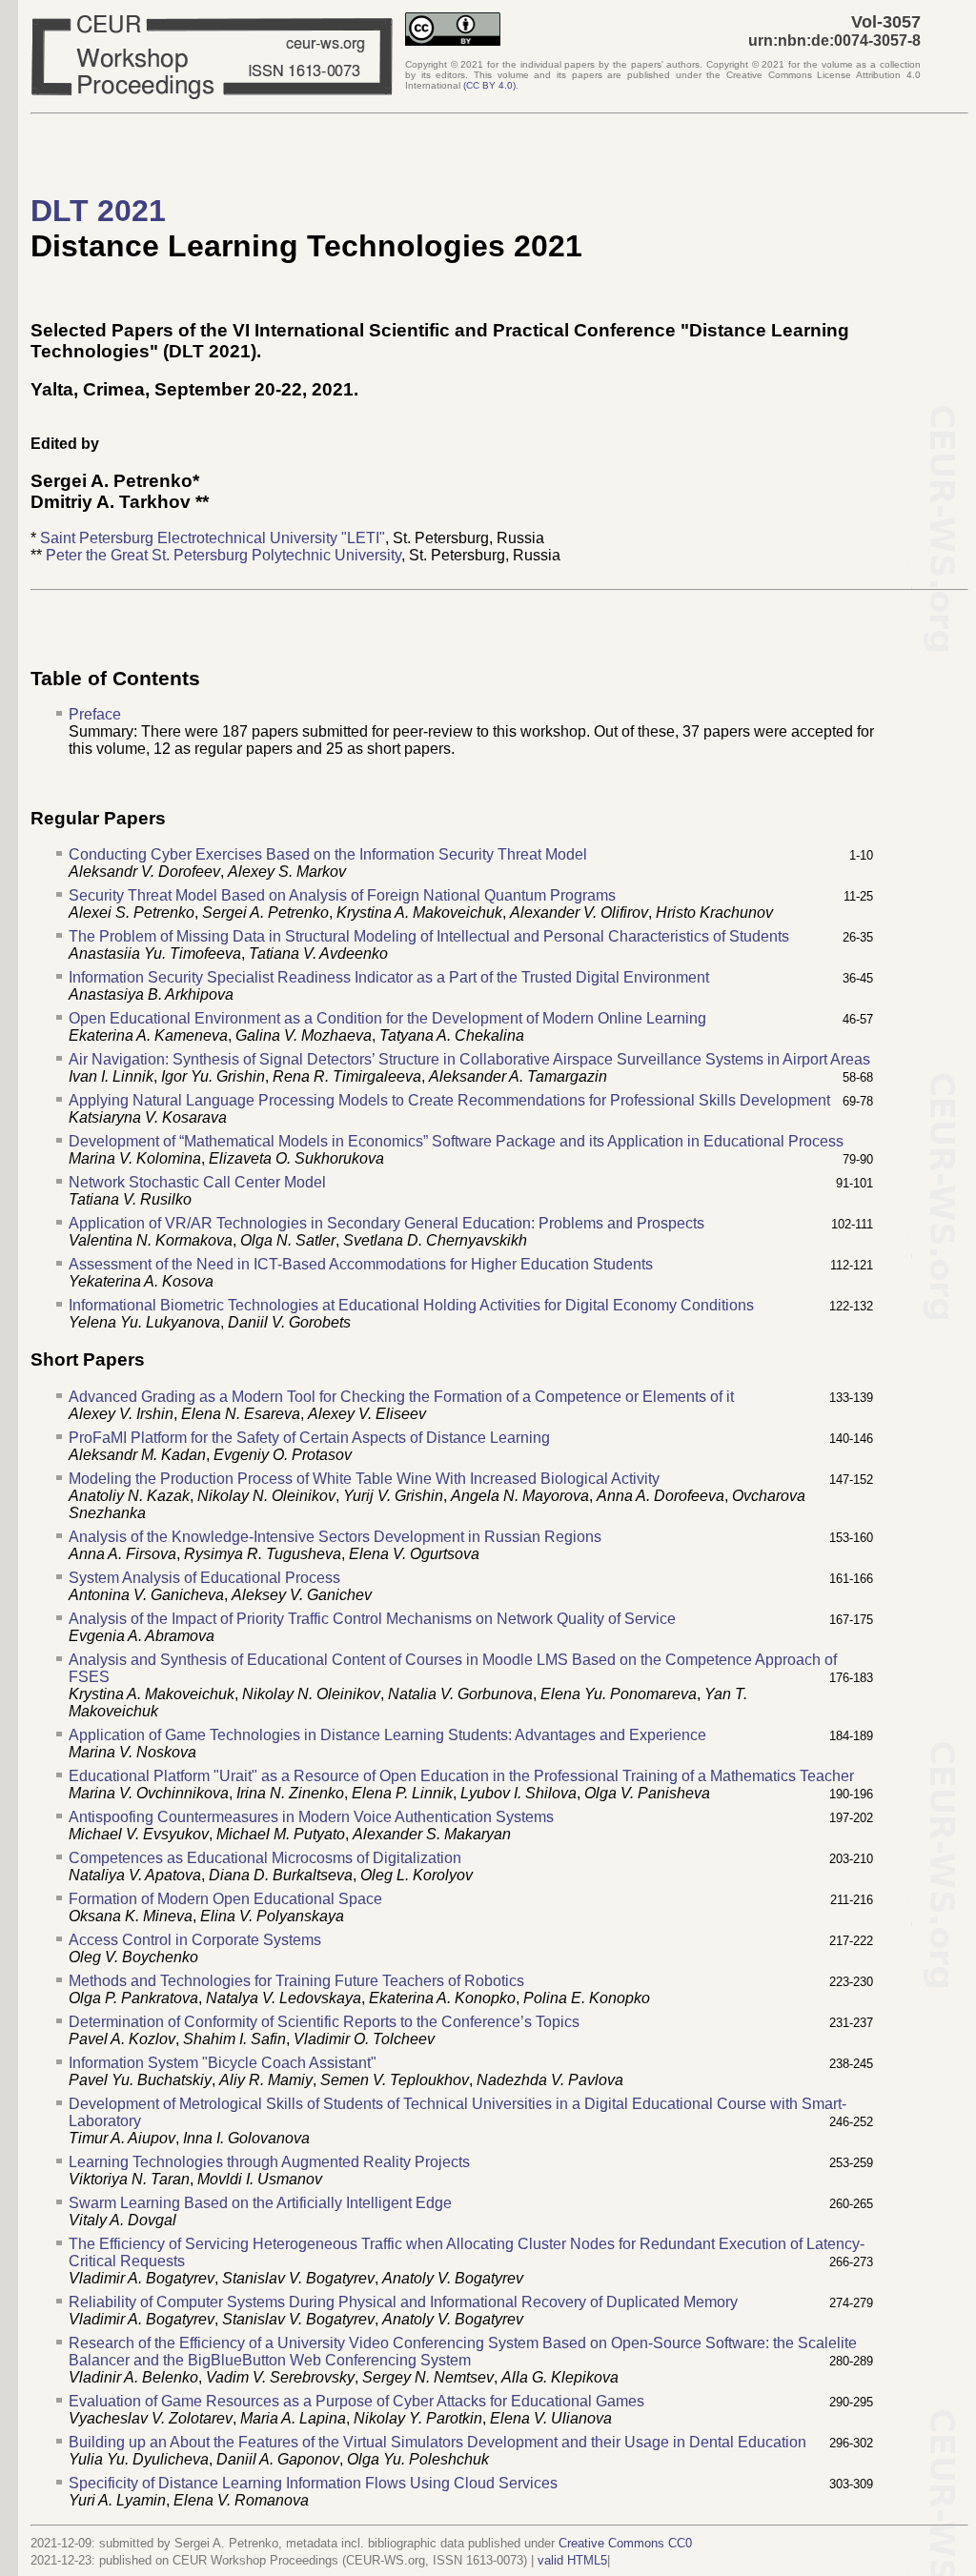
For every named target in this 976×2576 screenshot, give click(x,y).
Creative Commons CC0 (625, 2543)
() (489, 85)
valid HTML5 (572, 2560)
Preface (95, 714)
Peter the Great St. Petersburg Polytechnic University (224, 555)
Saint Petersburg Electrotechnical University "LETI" (213, 538)
